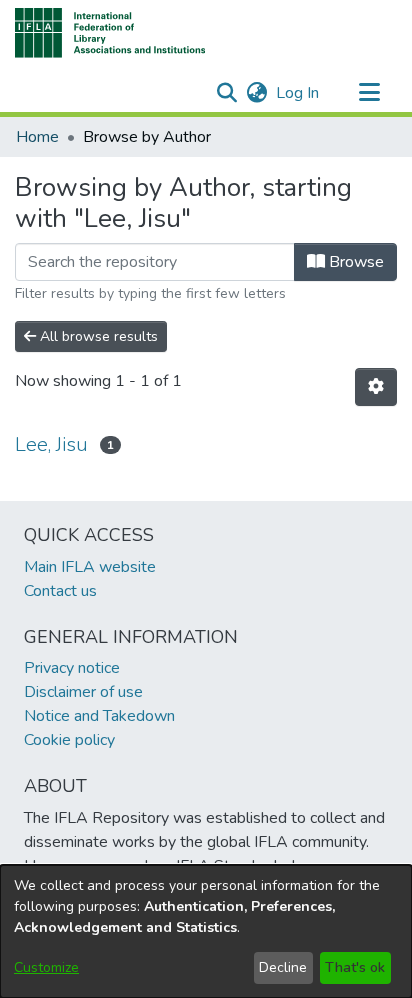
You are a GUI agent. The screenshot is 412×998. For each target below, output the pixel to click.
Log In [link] (298, 93)
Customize (46, 967)
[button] (110, 33)
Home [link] (37, 137)
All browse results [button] (97, 336)
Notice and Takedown (99, 716)
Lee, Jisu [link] (51, 444)
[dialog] (206, 931)
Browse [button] (354, 262)
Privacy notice (72, 668)
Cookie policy (69, 740)
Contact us (60, 591)
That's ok (355, 967)
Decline (283, 967)
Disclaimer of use (83, 692)
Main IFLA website (90, 567)
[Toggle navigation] (369, 93)
